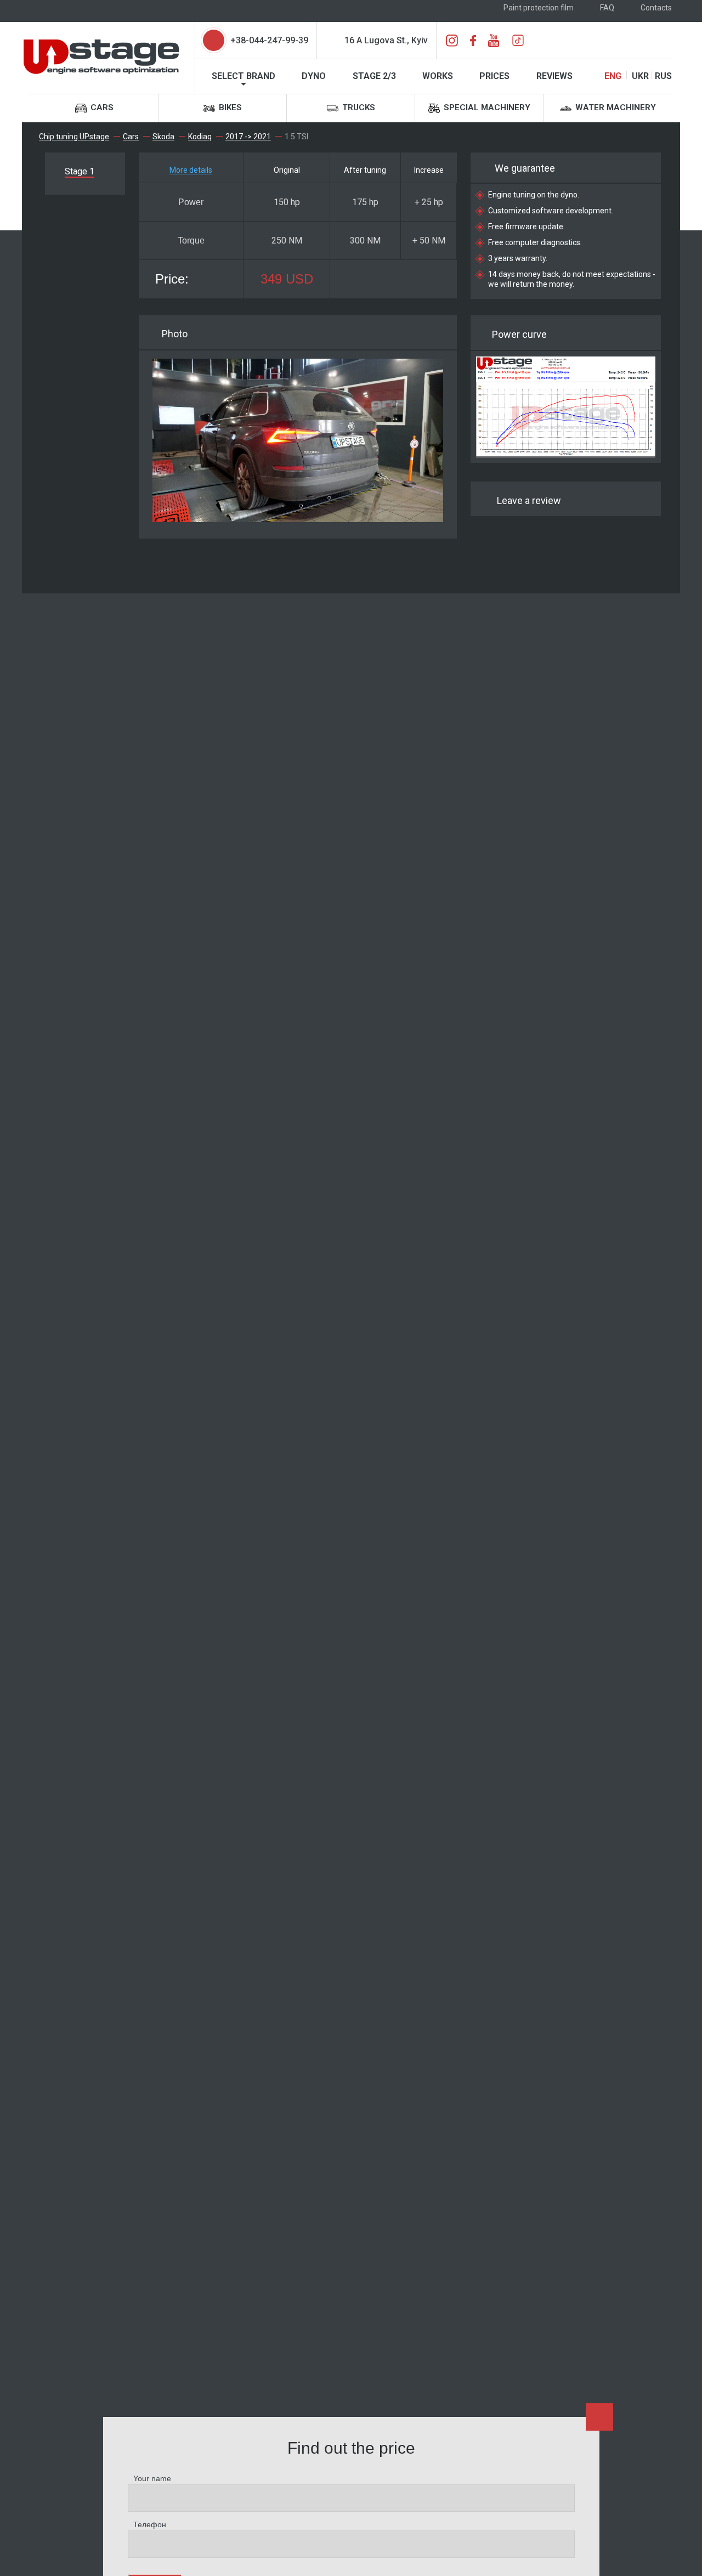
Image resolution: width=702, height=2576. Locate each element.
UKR (640, 76)
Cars (101, 107)
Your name (152, 2478)
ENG (613, 76)
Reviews (554, 76)
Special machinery (486, 107)
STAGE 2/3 (374, 76)
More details (191, 170)
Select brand (244, 76)
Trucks (358, 107)
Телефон (150, 2524)
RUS (663, 76)
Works (438, 76)
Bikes (229, 107)
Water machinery (615, 107)
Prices (494, 76)
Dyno (314, 76)
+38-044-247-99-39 (269, 40)
